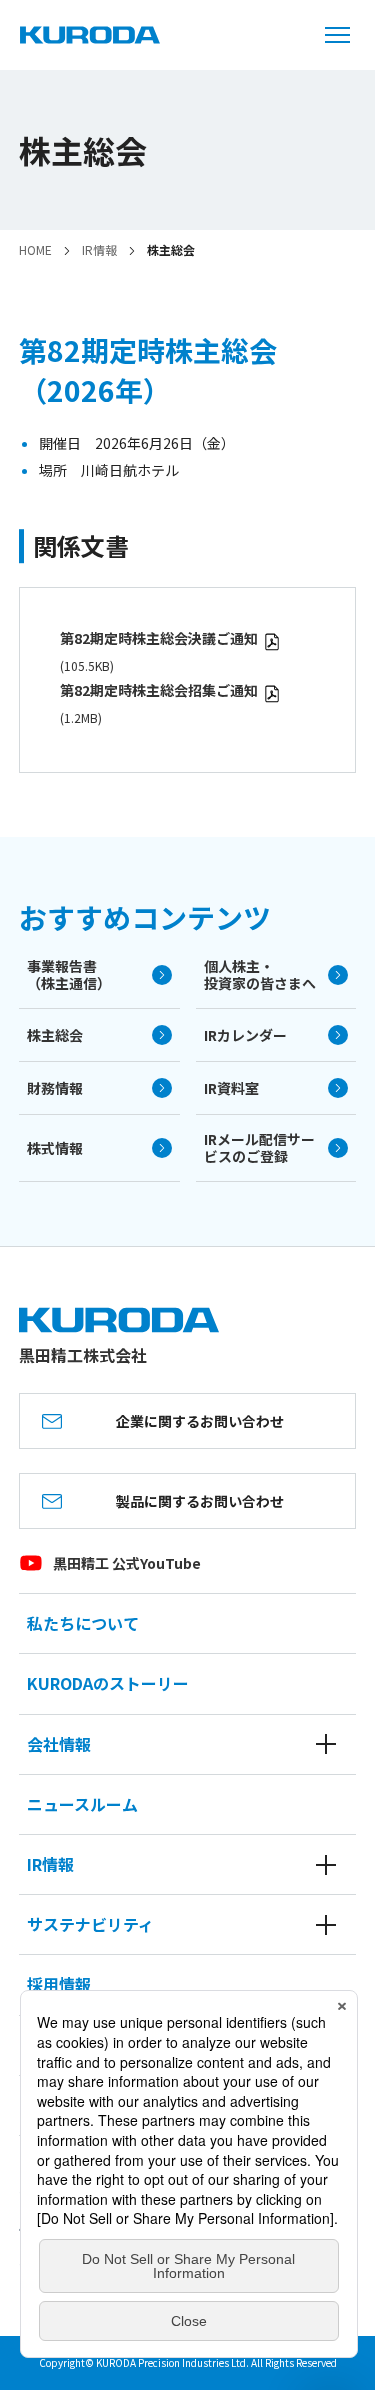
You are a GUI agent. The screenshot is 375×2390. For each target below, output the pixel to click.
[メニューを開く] (345, 35)
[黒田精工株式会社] (90, 35)
